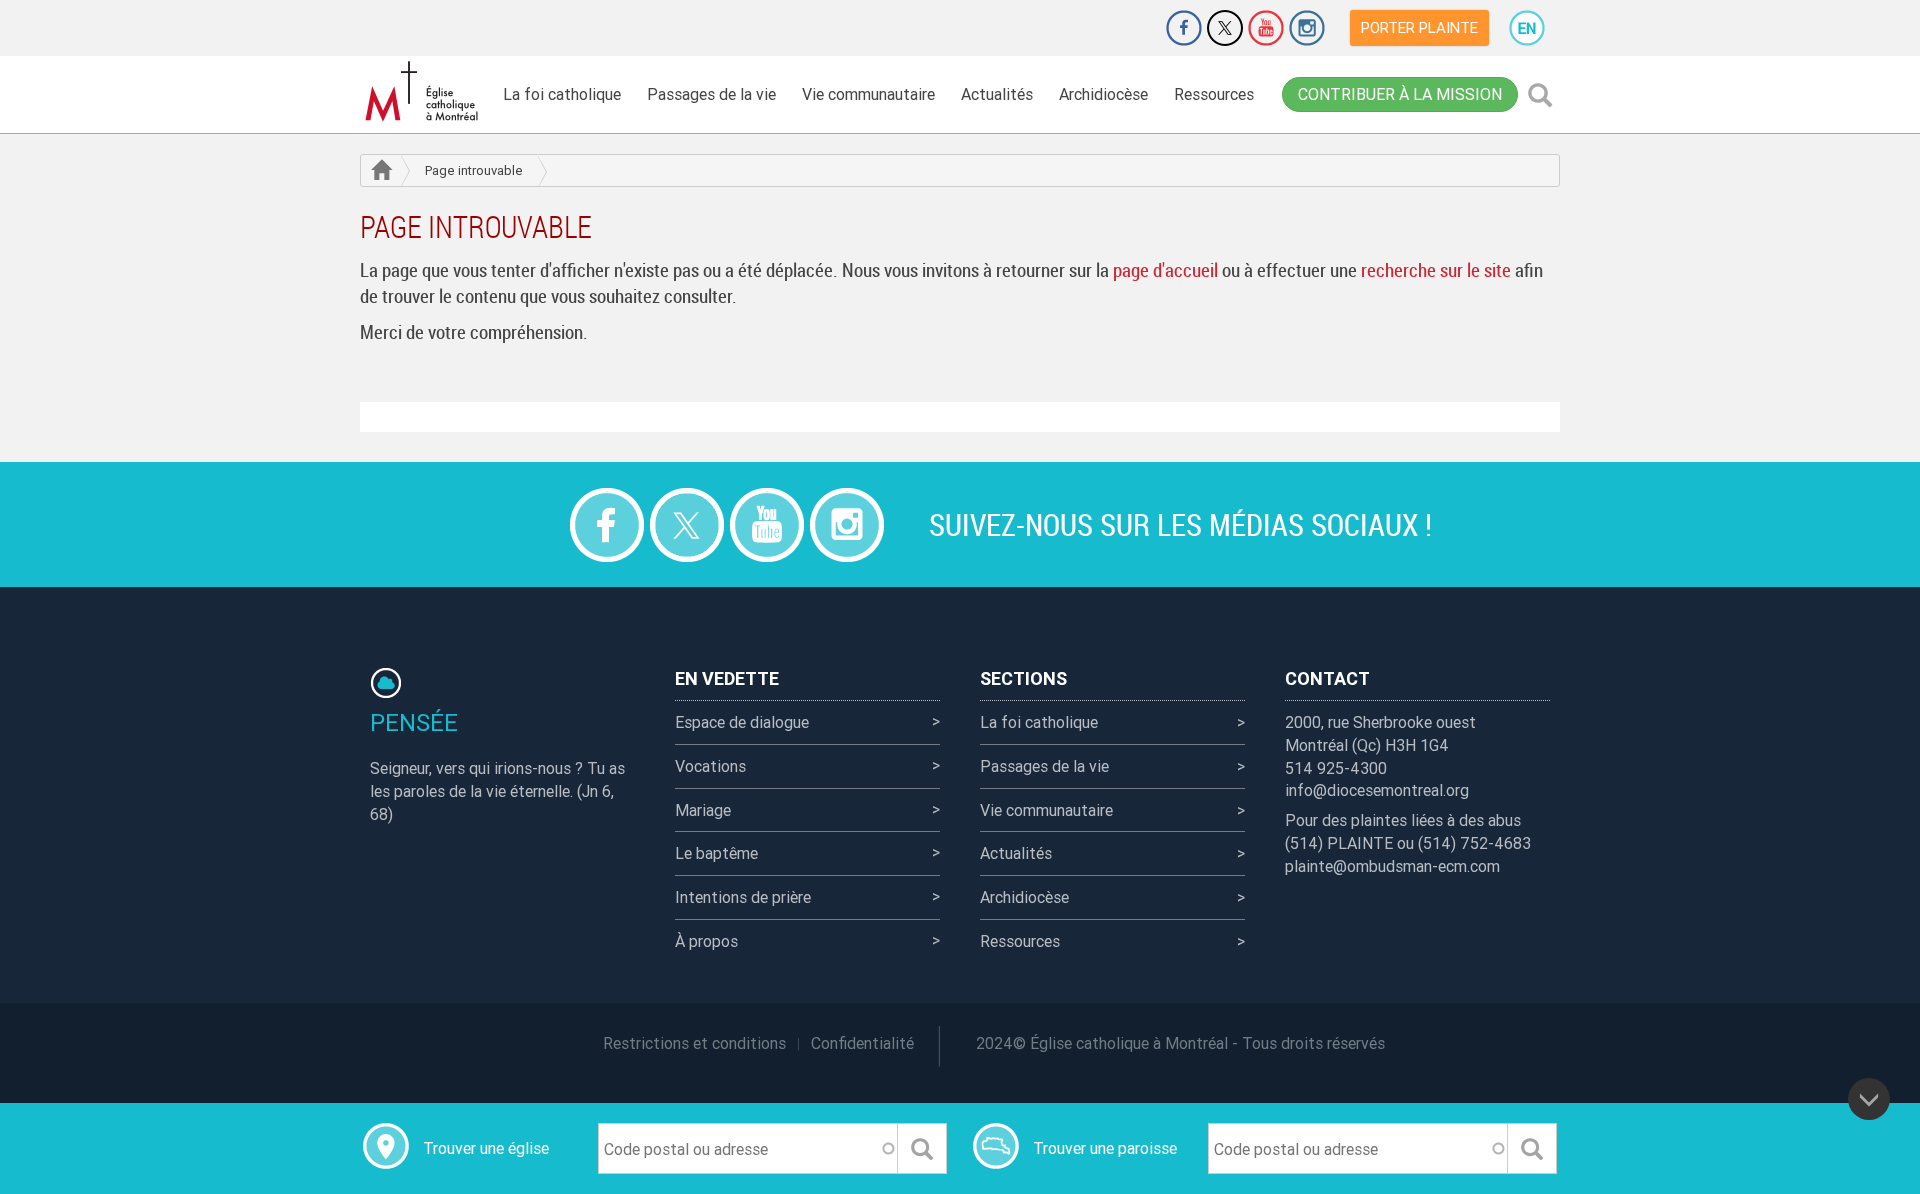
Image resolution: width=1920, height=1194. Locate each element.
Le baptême (716, 853)
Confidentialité (862, 1043)
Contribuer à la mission (1400, 94)
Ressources (1214, 94)
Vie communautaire (868, 94)
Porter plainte (1419, 27)
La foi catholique (562, 94)
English (1527, 28)
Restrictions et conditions (694, 1043)
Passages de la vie (711, 94)
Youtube (1266, 28)
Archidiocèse (1103, 94)
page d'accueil (1165, 270)
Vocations (710, 766)
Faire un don (1128, 28)
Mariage (703, 810)
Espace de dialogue (742, 722)
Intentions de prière (743, 897)
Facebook (1184, 28)
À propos (706, 941)
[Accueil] (425, 91)
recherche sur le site (1436, 270)
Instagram (1307, 28)
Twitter (1225, 28)
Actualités (997, 94)
